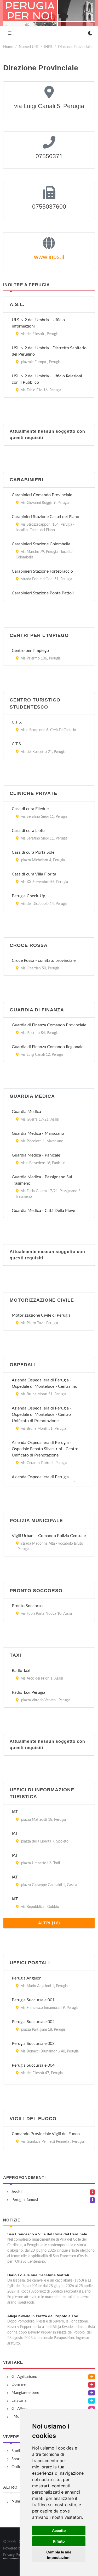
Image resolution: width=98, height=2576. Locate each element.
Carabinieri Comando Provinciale (42, 495)
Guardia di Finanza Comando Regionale (48, 1047)
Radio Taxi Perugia (28, 1692)
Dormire (19, 2385)
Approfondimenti (24, 2178)
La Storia (19, 2401)
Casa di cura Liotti (28, 831)
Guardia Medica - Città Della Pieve (43, 1211)
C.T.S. (17, 722)
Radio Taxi (21, 1671)
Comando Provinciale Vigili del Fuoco (46, 2134)
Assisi (17, 2192)
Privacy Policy (14, 2555)
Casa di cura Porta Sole (33, 852)
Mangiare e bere (25, 2393)
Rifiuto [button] (59, 2541)
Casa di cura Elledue (30, 809)
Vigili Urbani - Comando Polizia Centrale (49, 1536)
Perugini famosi (25, 2200)
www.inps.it (49, 257)
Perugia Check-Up (28, 896)
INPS (48, 47)
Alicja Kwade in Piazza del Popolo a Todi (43, 2316)
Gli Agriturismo (24, 2377)
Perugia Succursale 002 (33, 2022)
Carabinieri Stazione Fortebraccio (42, 571)
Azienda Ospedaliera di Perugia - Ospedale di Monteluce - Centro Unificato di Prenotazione (42, 1414)
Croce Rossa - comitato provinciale (44, 960)
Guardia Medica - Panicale (36, 1155)
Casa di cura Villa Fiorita (34, 874)
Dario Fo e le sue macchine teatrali (38, 2275)
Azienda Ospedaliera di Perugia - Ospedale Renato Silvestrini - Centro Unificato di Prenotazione (45, 1449)
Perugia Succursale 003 (33, 2044)
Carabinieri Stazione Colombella (41, 544)
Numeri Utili (29, 47)
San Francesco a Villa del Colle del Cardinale (47, 2234)
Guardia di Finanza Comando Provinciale (49, 1025)
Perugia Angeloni (27, 1978)
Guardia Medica (26, 1112)
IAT (15, 1812)
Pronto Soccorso (27, 1606)
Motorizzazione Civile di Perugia (41, 1315)
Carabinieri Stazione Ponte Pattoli (43, 593)
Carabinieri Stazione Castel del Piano (45, 517)
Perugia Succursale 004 (33, 2065)
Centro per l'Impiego (30, 651)
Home (8, 47)
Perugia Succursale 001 (33, 2000)
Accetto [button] (59, 2530)
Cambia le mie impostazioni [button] (59, 2555)
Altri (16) (49, 1923)
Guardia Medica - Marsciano (38, 1133)
